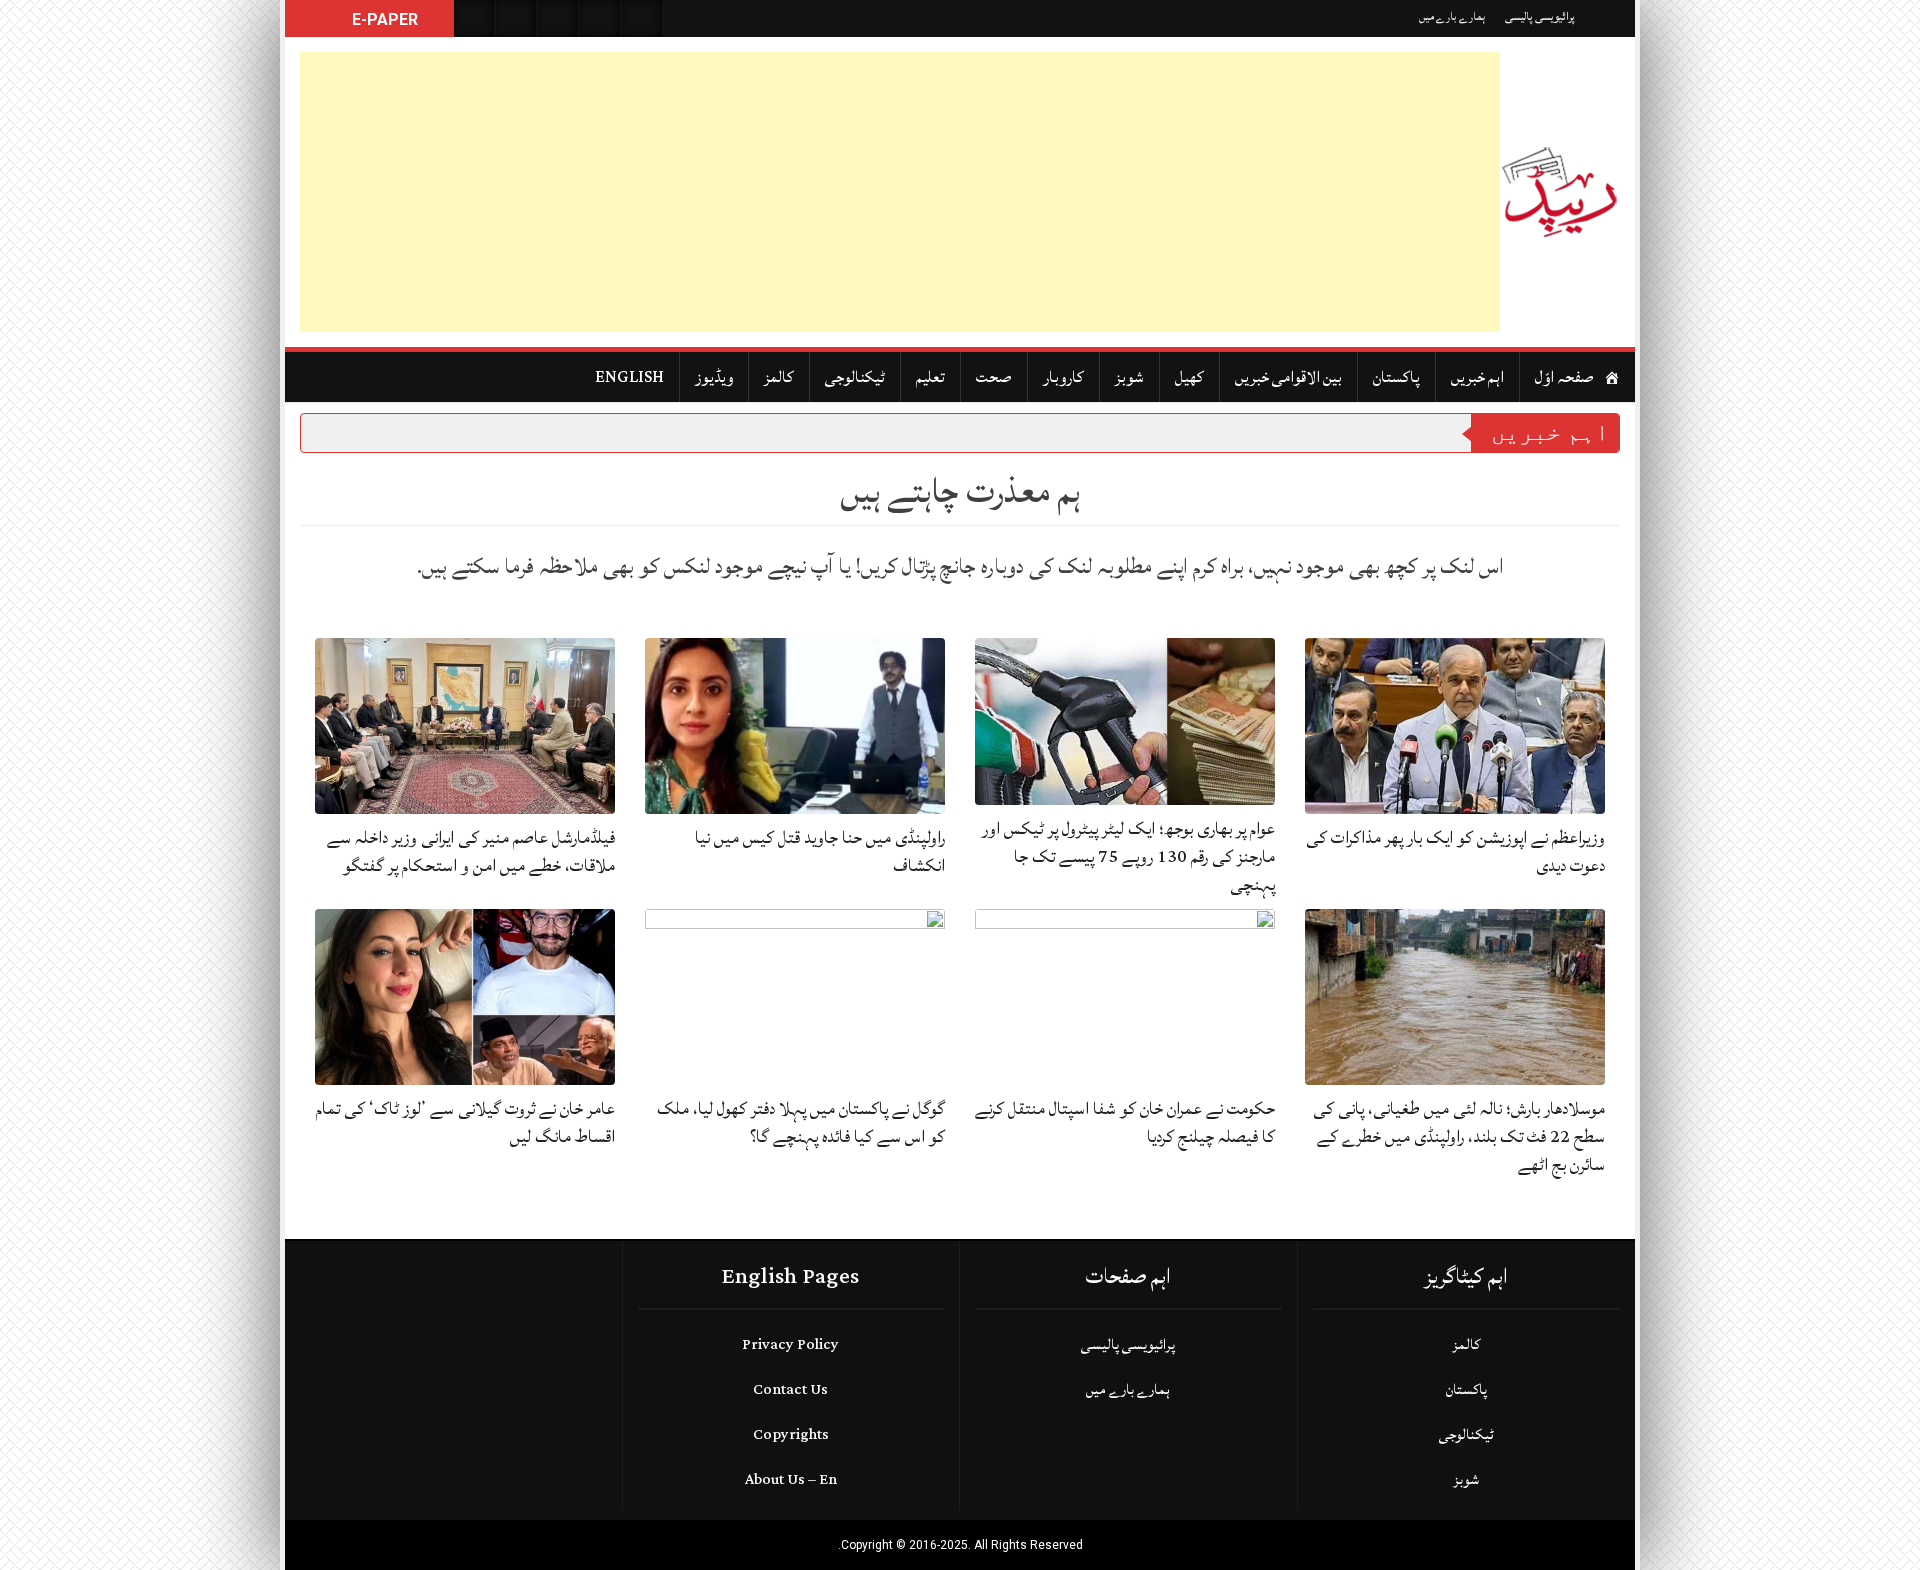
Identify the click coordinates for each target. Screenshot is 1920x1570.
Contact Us (790, 1389)
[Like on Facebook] (516, 18)
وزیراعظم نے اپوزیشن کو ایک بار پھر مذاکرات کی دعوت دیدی (1455, 851)
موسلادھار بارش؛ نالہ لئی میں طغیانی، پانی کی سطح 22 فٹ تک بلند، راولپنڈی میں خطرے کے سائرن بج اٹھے (1459, 1136)
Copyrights (791, 1434)
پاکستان (1396, 377)
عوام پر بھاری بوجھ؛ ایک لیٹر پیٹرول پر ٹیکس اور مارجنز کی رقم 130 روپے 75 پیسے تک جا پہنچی (1128, 856)
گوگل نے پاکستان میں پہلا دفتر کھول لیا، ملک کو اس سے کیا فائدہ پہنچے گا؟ (801, 1122)
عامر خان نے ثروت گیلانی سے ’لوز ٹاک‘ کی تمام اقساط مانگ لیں (465, 1122)
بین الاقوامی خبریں (1288, 377)
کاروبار (1063, 377)
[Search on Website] (474, 18)
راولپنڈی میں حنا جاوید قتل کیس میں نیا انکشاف (820, 851)
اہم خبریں (1477, 377)
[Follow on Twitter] (558, 18)
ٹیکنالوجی (855, 377)
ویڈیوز (714, 377)
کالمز (779, 377)
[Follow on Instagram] (642, 18)
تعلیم (930, 377)
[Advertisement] (900, 192)
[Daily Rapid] (1560, 192)
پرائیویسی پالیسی (1540, 16)
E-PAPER (383, 19)
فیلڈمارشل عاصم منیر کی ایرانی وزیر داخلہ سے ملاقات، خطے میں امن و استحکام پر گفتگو (471, 851)
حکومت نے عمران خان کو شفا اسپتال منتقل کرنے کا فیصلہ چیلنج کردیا (1125, 1122)
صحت (994, 377)
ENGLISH (629, 377)
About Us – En (791, 1479)
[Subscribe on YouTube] (600, 18)
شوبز (1129, 377)
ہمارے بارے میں (1452, 16)
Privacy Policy (790, 1344)
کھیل (1189, 377)
